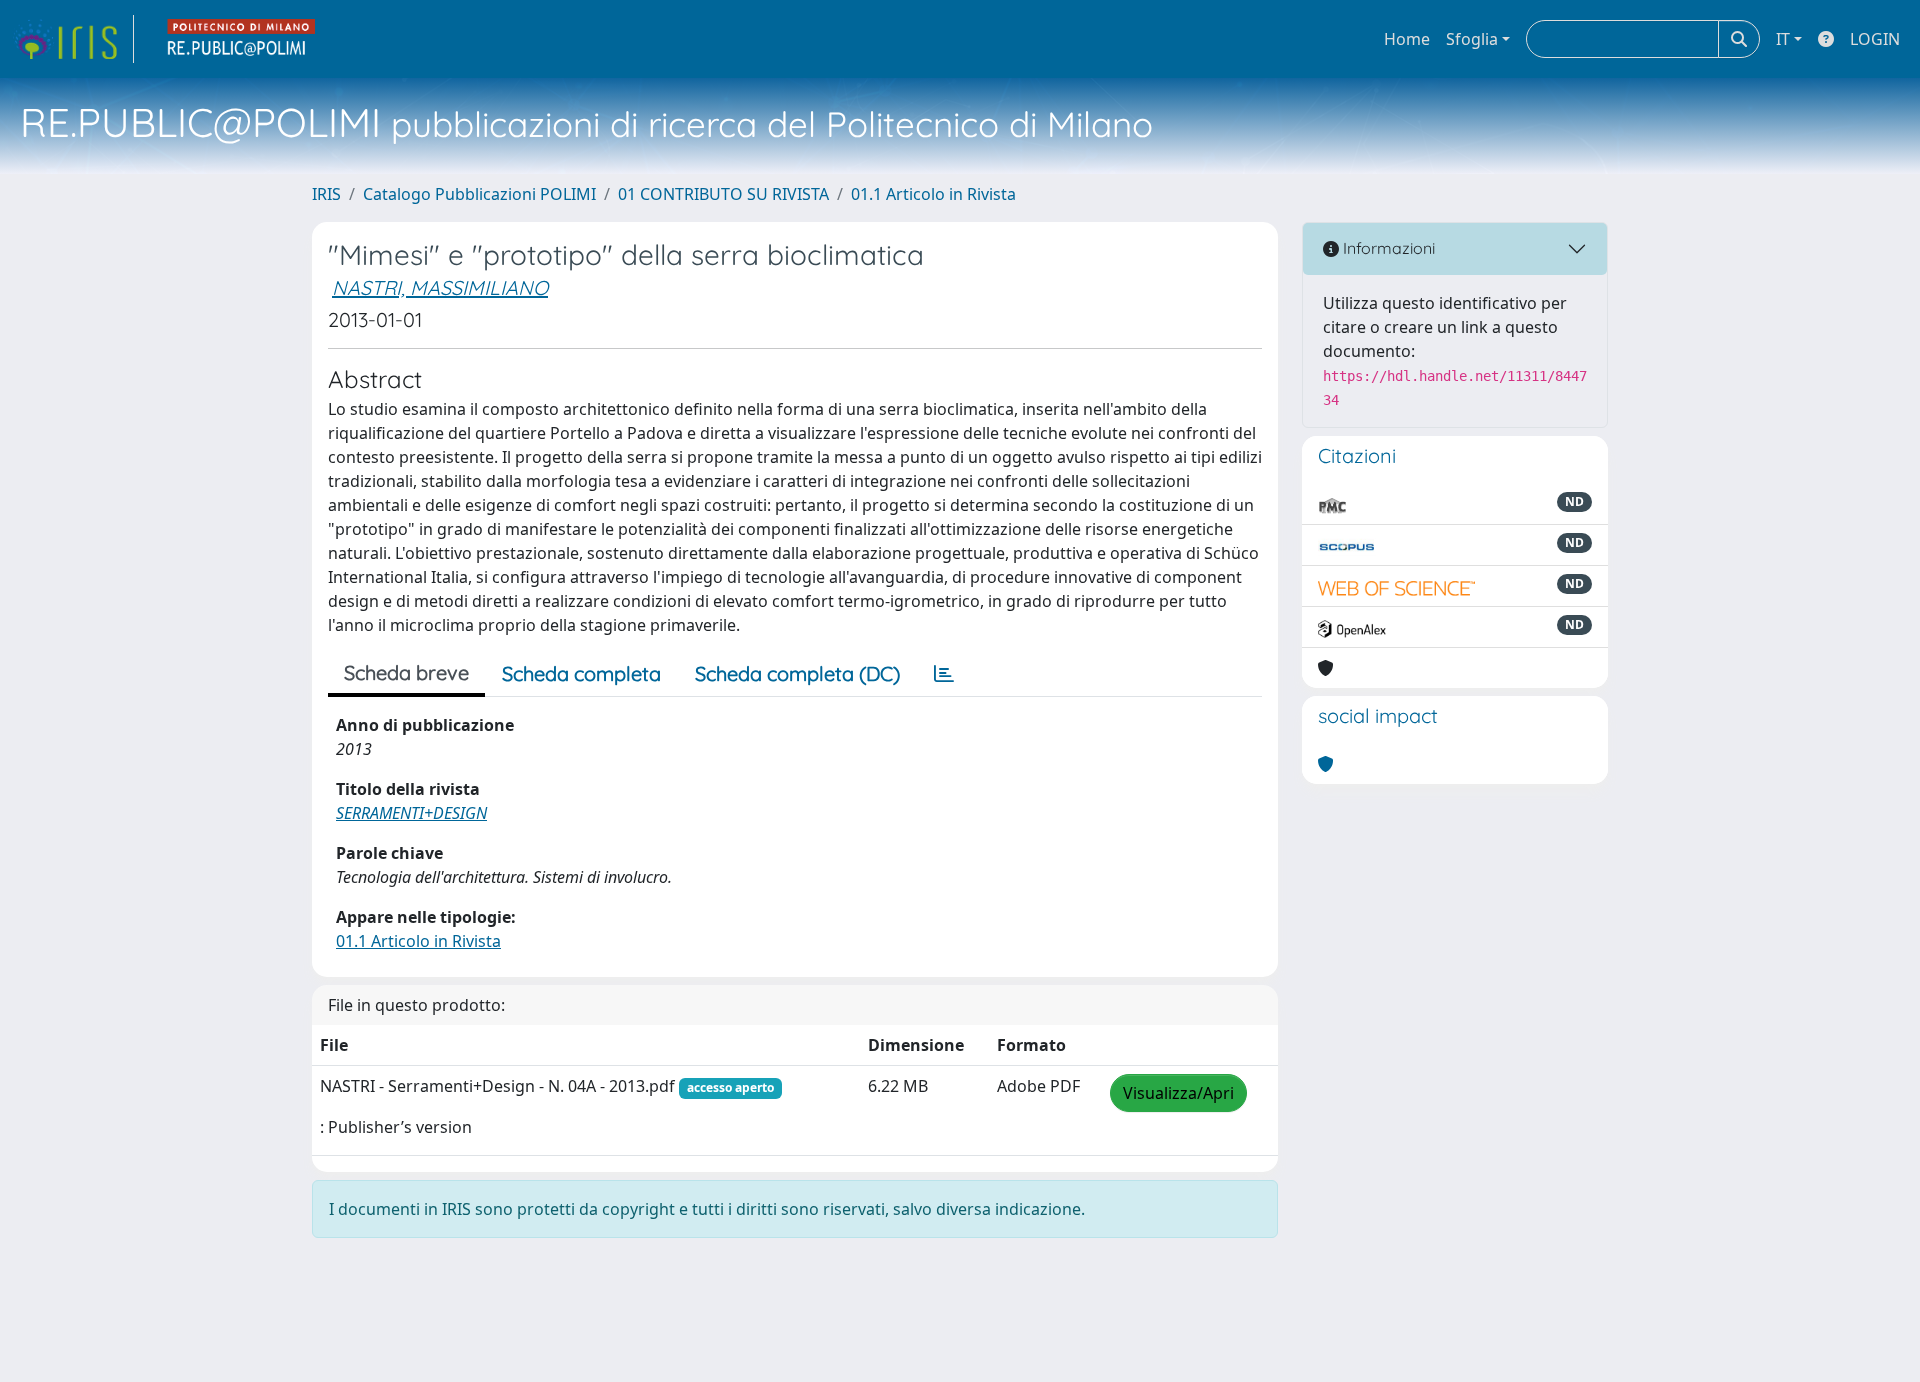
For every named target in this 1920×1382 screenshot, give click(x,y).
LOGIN (1875, 39)
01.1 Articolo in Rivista (933, 194)
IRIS (326, 194)
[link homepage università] (242, 39)
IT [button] (1783, 39)
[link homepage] (73, 39)
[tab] (944, 674)
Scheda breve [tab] (406, 672)
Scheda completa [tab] (581, 673)
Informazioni (1387, 248)
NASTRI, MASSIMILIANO (440, 287)
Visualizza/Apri (1178, 1093)
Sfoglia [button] (1472, 39)
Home (1407, 39)
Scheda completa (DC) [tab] (797, 673)
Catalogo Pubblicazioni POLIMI (479, 194)
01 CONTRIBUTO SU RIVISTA (723, 194)
